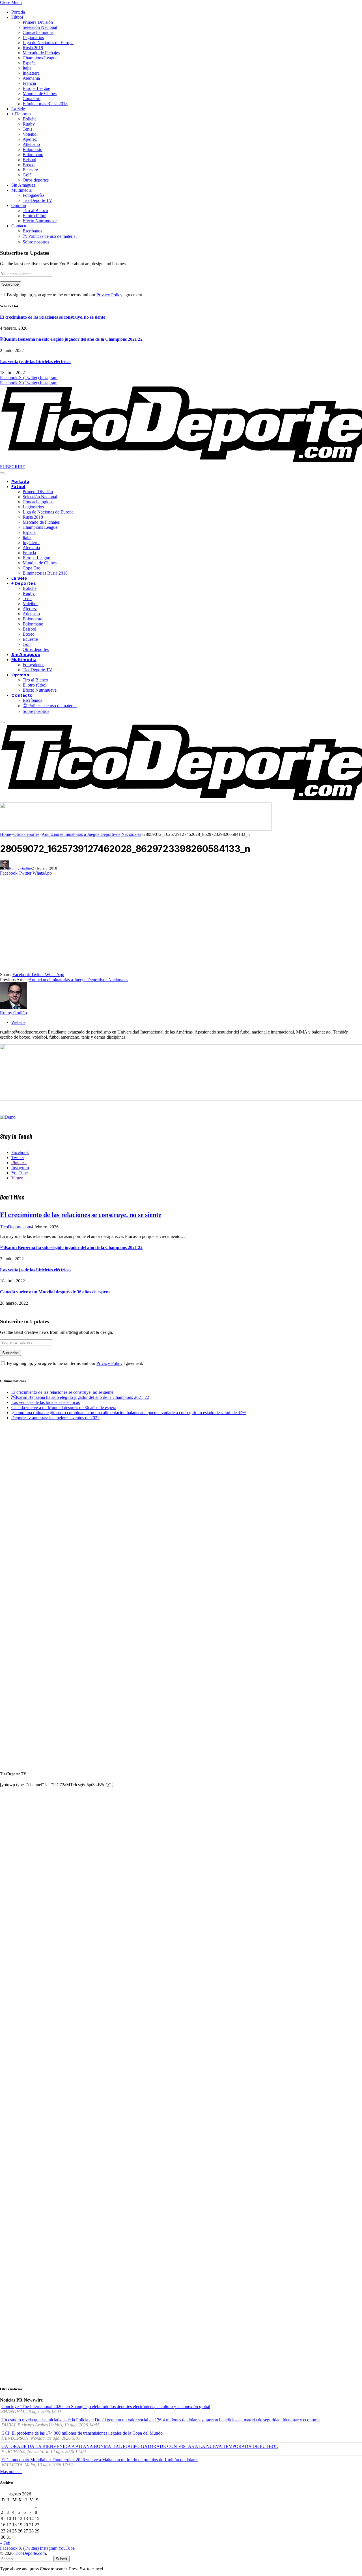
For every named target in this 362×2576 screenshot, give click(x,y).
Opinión (19, 205)
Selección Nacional (40, 27)
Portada (18, 12)
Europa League (36, 88)
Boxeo (29, 165)
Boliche (30, 119)
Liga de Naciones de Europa (48, 43)
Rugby (29, 124)
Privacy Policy (109, 295)
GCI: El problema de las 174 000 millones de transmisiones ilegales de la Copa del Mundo (82, 2433)
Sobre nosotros (36, 242)
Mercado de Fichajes (41, 53)
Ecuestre (30, 170)
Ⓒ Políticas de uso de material (50, 236)
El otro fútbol (35, 216)
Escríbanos (32, 231)
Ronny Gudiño (21, 868)
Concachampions (38, 32)
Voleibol (30, 134)
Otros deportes (36, 180)
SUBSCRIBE (13, 467)
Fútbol (17, 17)
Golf (27, 175)
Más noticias (11, 2472)
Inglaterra (31, 73)
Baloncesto (33, 149)
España (29, 63)
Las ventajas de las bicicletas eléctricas (35, 362)
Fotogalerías (34, 195)
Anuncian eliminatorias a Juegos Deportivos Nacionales (78, 980)
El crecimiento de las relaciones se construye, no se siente (53, 317)
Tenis (27, 129)
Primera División (38, 22)
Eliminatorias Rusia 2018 (45, 104)
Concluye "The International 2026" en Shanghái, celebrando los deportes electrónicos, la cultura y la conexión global (106, 2406)
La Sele (18, 109)
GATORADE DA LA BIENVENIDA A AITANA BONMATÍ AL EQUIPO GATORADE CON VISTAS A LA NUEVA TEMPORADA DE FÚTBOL (140, 2446)
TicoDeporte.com (16, 1227)
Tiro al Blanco (35, 211)
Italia (27, 68)
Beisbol (29, 160)
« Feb (5, 2543)
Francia (29, 83)
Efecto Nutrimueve (40, 221)
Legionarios (33, 37)
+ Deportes (21, 114)
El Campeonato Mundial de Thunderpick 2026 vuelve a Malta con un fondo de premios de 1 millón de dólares (100, 2460)
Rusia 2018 (33, 48)
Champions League (40, 58)
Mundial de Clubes (40, 93)
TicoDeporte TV (37, 200)
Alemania (31, 78)
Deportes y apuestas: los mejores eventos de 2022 (55, 1418)
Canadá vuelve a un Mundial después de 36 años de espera (55, 1292)
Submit (62, 2559)
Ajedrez (30, 139)
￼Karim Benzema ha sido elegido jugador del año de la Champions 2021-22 (71, 339)
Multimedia (21, 190)
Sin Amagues (23, 185)
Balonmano (33, 155)
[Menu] (2, 473)
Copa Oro (32, 99)
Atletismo (31, 144)
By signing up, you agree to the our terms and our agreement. (74, 295)
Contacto (19, 226)
